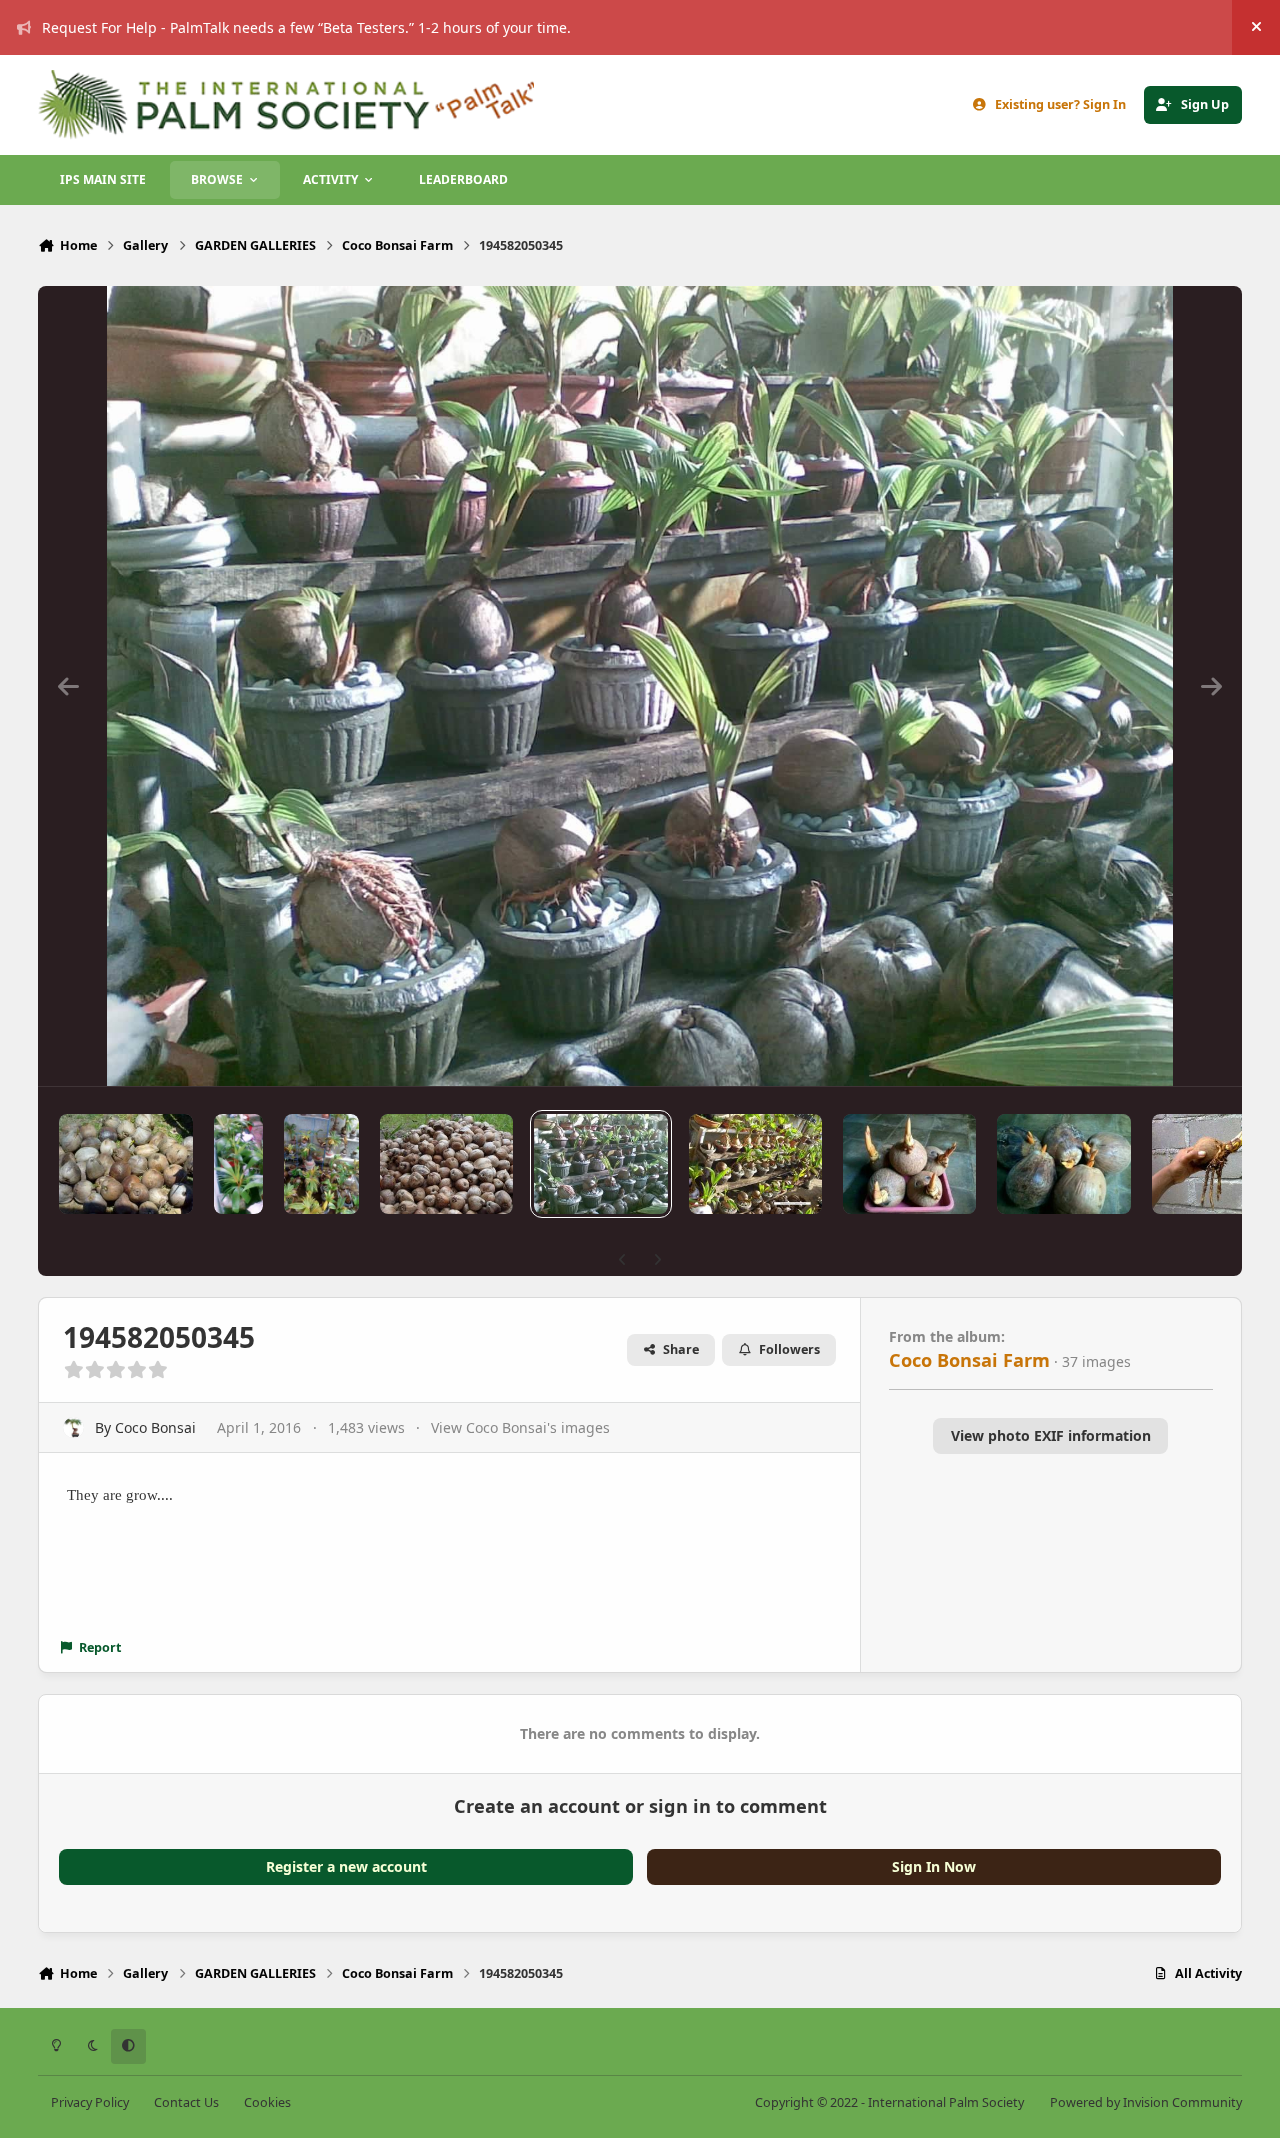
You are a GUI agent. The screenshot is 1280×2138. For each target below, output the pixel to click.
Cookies (267, 2102)
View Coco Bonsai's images (520, 1427)
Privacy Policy (90, 2102)
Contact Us (186, 2102)
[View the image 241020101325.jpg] (125, 1164)
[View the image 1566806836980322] (1063, 1164)
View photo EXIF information (1051, 1435)
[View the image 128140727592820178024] (909, 1164)
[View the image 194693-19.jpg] (446, 1164)
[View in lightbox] (640, 686)
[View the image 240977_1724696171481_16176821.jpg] (238, 1164)
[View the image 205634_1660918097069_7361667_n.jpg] (321, 1164)
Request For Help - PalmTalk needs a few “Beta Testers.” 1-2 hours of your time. (306, 27)
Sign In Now (934, 1866)
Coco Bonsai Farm (969, 1360)
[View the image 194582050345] (600, 1164)
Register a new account (346, 1866)
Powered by (1146, 2102)
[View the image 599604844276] (755, 1164)
